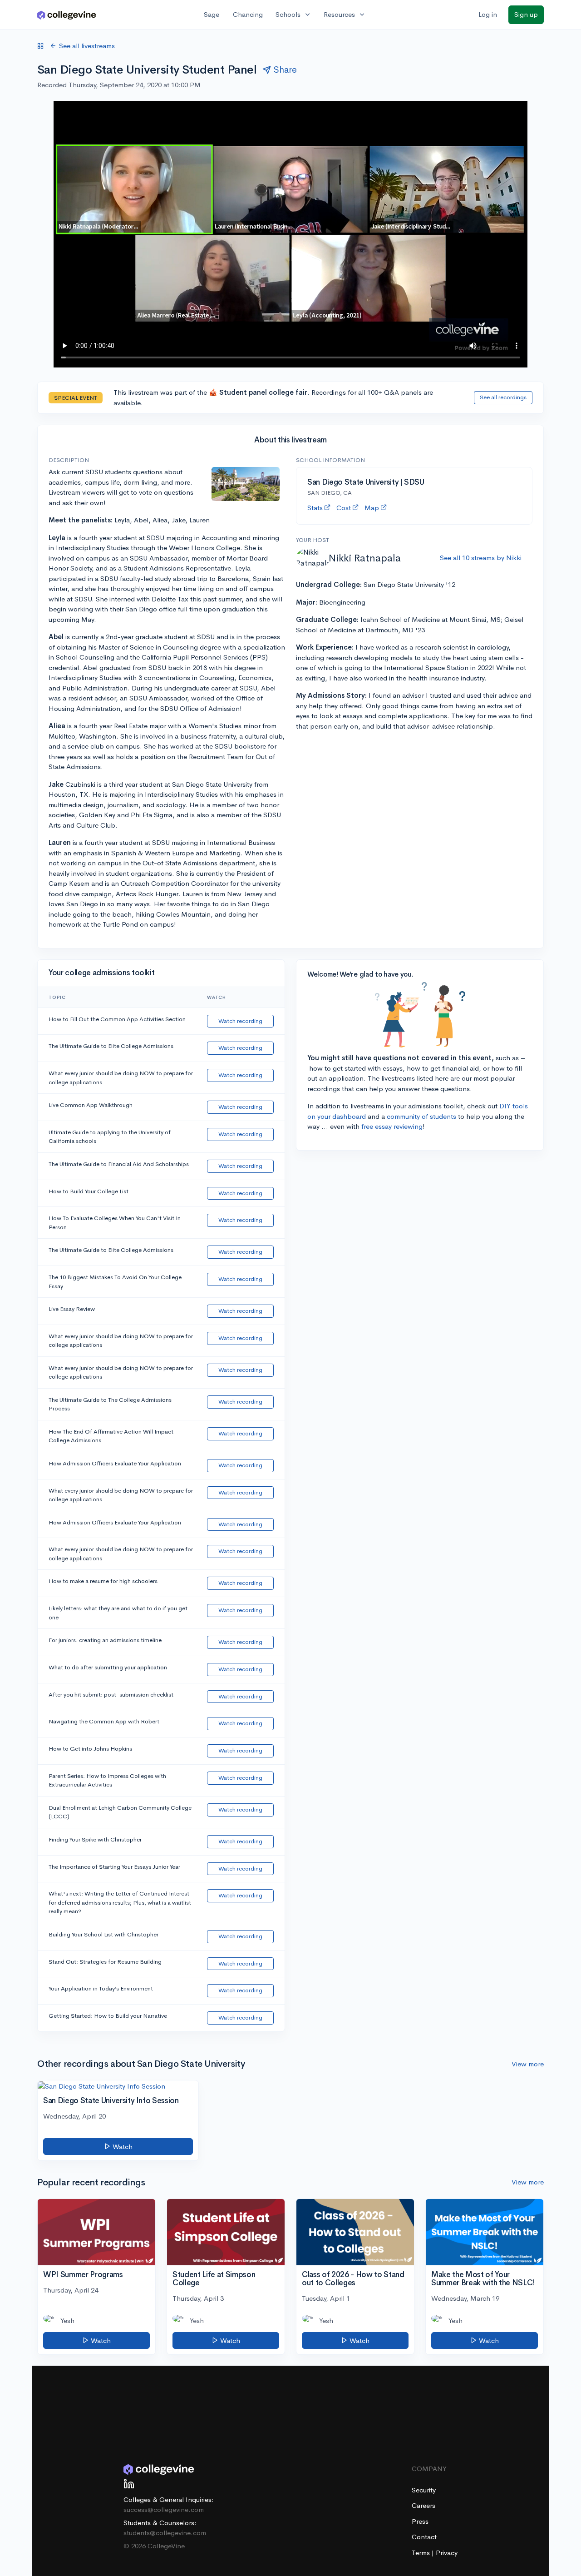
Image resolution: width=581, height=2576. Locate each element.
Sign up (526, 14)
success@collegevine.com (164, 2509)
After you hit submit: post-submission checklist (111, 1695)
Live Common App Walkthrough (91, 1105)
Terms (422, 2553)
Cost (344, 508)
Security (424, 2490)
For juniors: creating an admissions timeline (105, 1640)
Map (372, 508)
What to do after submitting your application (108, 1667)
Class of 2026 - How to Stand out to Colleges (353, 2279)
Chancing (248, 14)
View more (528, 2064)
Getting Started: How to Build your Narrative (108, 2016)
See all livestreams (87, 46)
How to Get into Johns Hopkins (90, 1749)
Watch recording (240, 1021)
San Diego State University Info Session (111, 2101)
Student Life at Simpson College (214, 2279)
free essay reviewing (392, 1126)
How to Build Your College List (89, 1191)
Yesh (67, 2320)
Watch (122, 2147)
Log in (488, 14)
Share (285, 70)
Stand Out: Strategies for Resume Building (105, 1962)
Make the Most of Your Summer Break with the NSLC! (483, 2279)
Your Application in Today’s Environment (101, 1988)
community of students (421, 1116)
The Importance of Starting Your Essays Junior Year (114, 1867)
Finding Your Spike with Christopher (95, 1839)
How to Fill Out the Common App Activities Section (117, 1019)
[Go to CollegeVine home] (67, 15)
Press (420, 2521)
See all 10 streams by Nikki (481, 558)
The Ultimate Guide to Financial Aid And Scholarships (119, 1164)
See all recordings (503, 397)
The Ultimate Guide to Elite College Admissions (111, 1046)
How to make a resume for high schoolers (103, 1581)
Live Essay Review (72, 1309)
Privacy (447, 2553)
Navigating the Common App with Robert (104, 1721)
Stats (315, 508)
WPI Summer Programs (83, 2275)
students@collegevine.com (165, 2533)
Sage (212, 14)
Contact (424, 2537)
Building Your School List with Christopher (103, 1934)
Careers (423, 2505)
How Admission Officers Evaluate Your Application (115, 1463)
